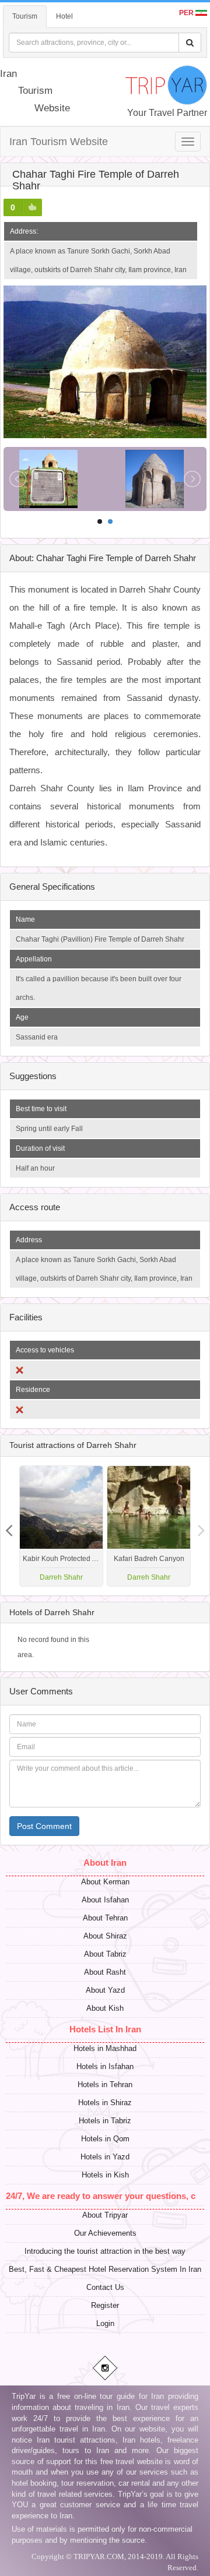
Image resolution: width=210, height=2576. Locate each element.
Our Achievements (105, 2233)
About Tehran (105, 1918)
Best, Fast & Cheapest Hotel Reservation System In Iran (105, 2269)
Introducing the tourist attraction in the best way (105, 2251)
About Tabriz (105, 1954)
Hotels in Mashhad (105, 2048)
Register (105, 2305)
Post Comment (44, 1826)
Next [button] (9, 1526)
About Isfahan (105, 1900)
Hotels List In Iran (105, 2029)
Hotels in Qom (105, 2139)
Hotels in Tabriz (105, 2121)
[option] (149, 1526)
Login (105, 2323)
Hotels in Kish (105, 2175)
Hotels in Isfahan (105, 2066)
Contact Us (105, 2287)
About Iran (105, 1863)
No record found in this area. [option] (53, 1647)
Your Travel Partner (167, 113)
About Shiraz (105, 1936)
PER (187, 13)
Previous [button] (201, 1526)
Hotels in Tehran (105, 2085)
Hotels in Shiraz (105, 2103)
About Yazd (105, 1990)
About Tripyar (105, 2215)
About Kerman (105, 1882)
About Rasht (105, 1972)
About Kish (105, 2008)
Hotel (64, 16)
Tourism (25, 16)
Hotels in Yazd (105, 2157)
